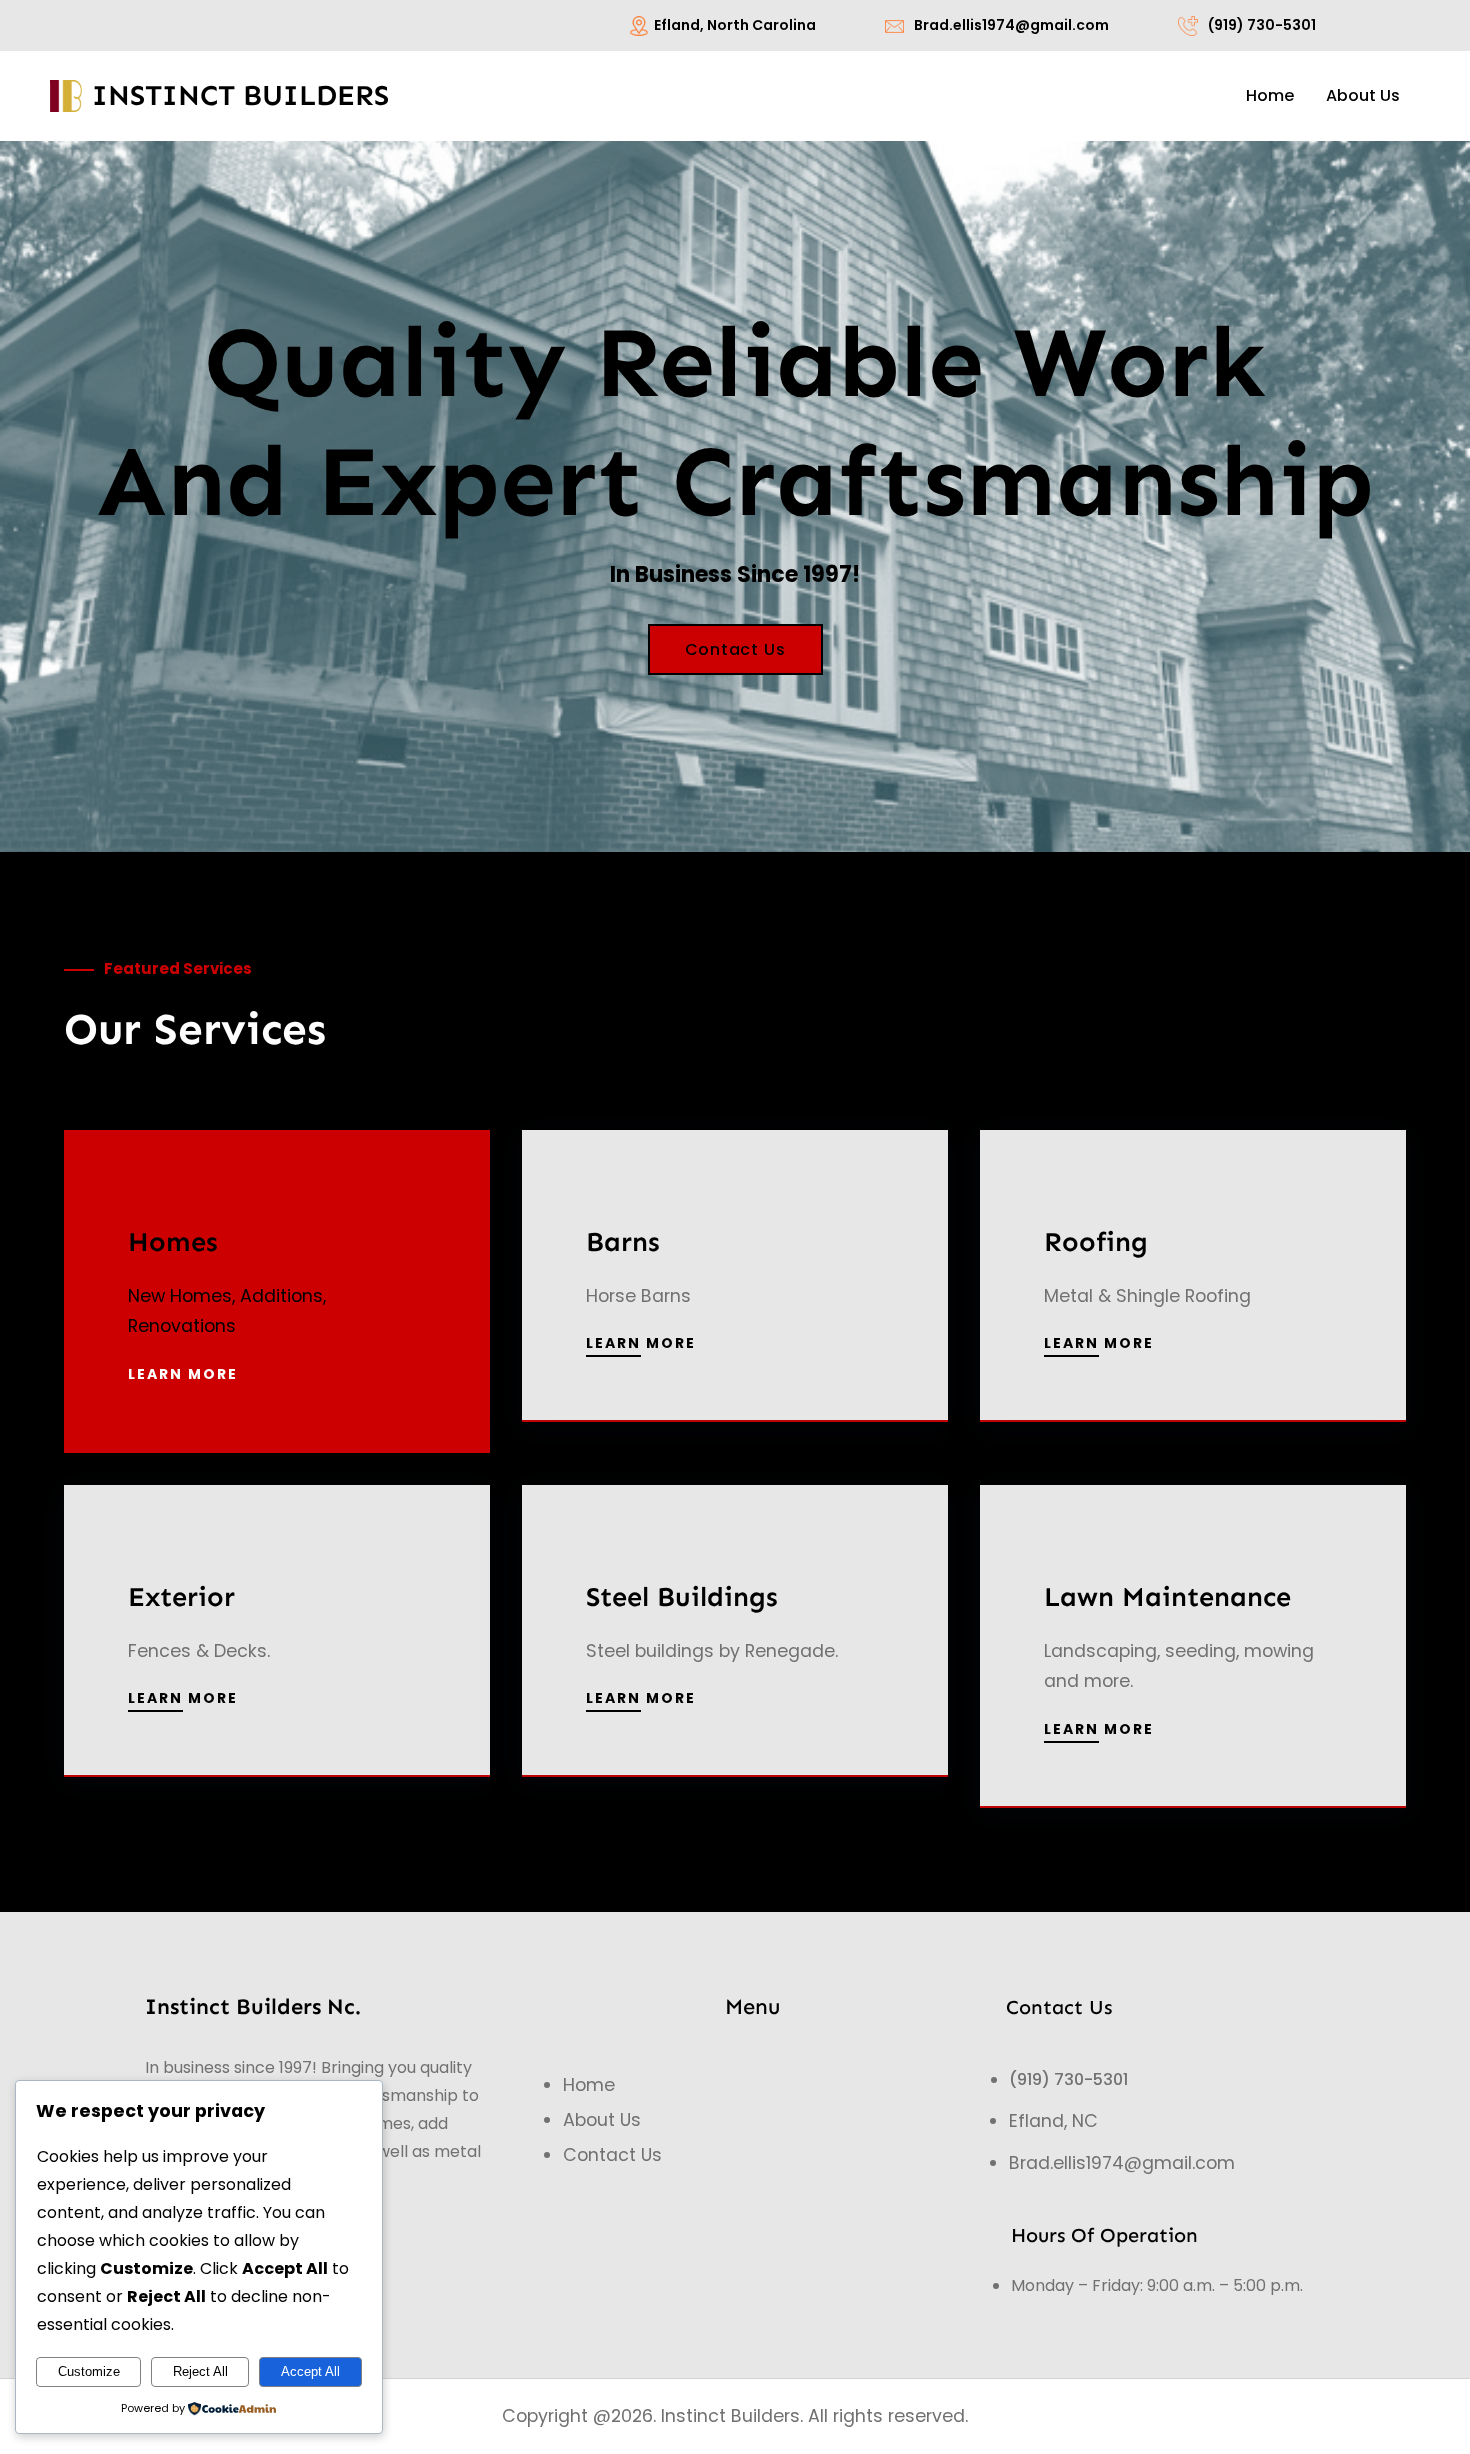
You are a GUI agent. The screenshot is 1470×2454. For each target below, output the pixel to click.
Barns (623, 1241)
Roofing (1096, 1241)
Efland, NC (1053, 2121)
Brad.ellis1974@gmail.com (1011, 25)
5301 (1110, 2079)
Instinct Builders (240, 95)
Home (589, 2085)
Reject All (200, 2371)
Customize (89, 2371)
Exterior (181, 1596)
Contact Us (735, 649)
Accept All (310, 2371)
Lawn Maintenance (1167, 1596)
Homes (173, 1241)
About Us (602, 2120)
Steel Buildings (682, 1596)
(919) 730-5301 (1262, 25)
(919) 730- (1051, 2079)
